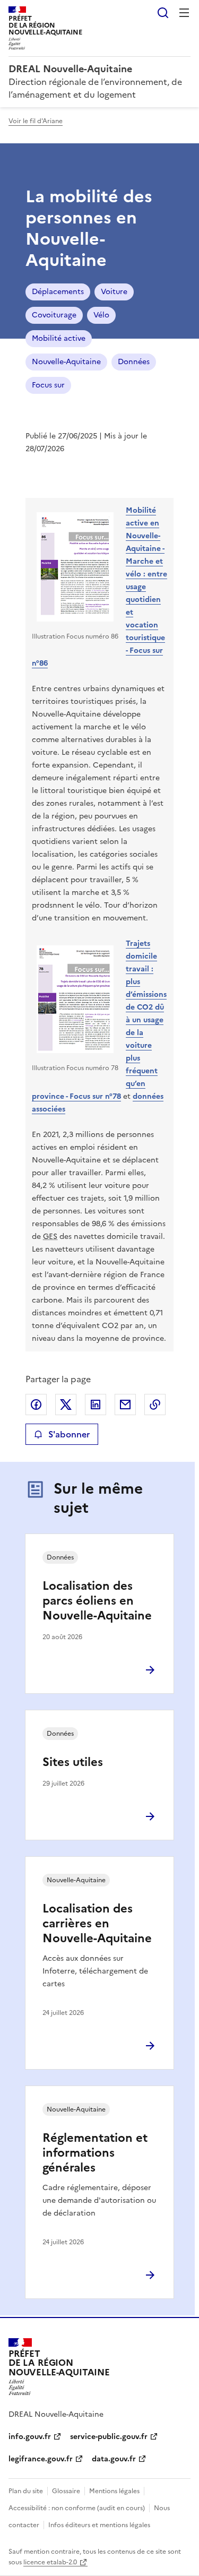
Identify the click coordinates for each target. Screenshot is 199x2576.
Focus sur (48, 385)
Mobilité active (59, 338)
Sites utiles (73, 1762)
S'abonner (69, 1434)
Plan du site (26, 2491)
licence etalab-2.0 (50, 2562)
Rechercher (163, 13)
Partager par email (125, 1405)
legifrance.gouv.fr (41, 2459)
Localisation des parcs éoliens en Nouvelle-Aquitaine (97, 1601)
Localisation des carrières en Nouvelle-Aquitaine (97, 1923)
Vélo (101, 315)
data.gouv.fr (114, 2459)
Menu (184, 13)
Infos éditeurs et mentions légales (99, 2525)
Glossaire (66, 2491)
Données (134, 362)
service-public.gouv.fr (109, 2437)
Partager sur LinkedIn (96, 1405)
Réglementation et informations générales (95, 2153)
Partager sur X (66, 1405)
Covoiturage (54, 315)
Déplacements (58, 292)
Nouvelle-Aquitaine (66, 362)
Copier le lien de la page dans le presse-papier (155, 1405)
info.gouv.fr (30, 2437)
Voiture (114, 292)
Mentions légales (114, 2491)
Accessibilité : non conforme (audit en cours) (77, 2508)
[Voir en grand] (75, 568)
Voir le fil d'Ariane (36, 121)
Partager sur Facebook (36, 1405)
